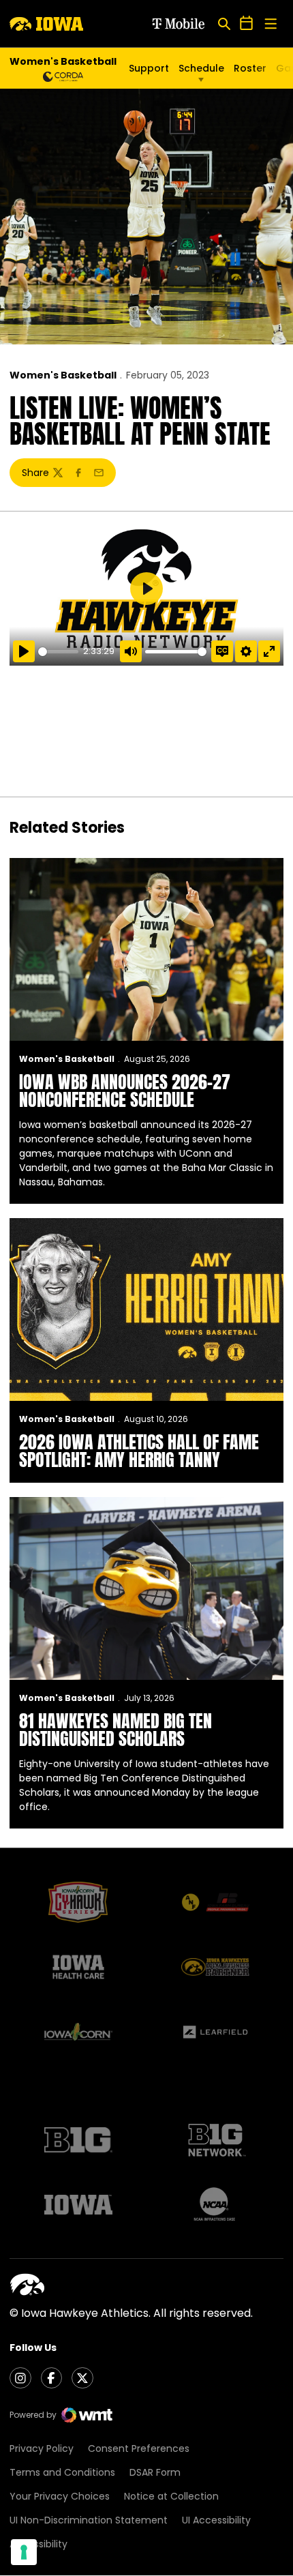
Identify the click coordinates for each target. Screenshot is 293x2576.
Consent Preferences (139, 2448)
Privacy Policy (42, 2448)
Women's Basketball (63, 375)
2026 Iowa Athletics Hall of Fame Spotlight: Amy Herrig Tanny (139, 1451)
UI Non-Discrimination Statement (89, 2520)
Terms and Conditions (62, 2472)
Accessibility (38, 2544)
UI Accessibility (216, 2520)
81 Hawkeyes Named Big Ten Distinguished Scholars (115, 1730)
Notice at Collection (171, 2496)
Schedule (201, 68)
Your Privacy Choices (60, 2496)
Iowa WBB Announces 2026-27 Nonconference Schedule (125, 1091)
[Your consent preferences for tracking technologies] (24, 2552)
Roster (250, 68)
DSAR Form (155, 2472)
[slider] (58, 652)
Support (149, 68)
